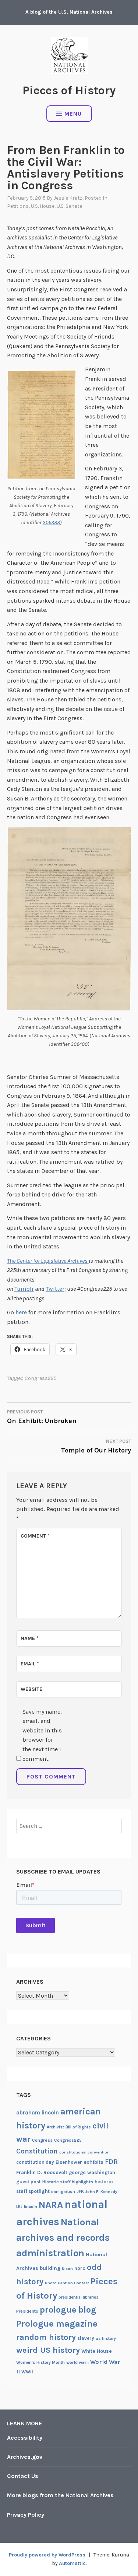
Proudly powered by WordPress (47, 2555)
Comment (35, 1536)
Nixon (67, 2269)
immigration (63, 2192)
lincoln (31, 2207)
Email (30, 1664)
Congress (42, 2140)
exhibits (93, 2162)
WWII (27, 2372)
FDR (111, 2162)
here (21, 1312)
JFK (80, 2191)
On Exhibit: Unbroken (42, 1417)
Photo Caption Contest (67, 2283)
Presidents (27, 2311)
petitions (18, 206)
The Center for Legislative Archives (48, 1261)
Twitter (55, 1289)
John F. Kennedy (101, 2192)
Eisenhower (69, 2162)
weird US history (48, 2350)
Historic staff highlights (68, 2182)
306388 (51, 523)
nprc (80, 2268)
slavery (86, 2338)
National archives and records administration (63, 2238)
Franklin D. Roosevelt (42, 2172)
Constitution (37, 2151)
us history (106, 2338)
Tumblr (24, 1289)
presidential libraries (79, 2297)
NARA (51, 2205)
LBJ (19, 2207)
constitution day (35, 2162)
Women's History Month (40, 2362)
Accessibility (25, 2438)
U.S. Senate (69, 206)
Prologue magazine (57, 2324)
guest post (29, 2182)
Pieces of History (69, 90)
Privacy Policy (26, 2515)
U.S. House (43, 206)
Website (31, 1689)
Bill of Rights (78, 2127)
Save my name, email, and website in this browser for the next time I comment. (42, 1735)
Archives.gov (25, 2457)
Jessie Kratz (68, 198)
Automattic (72, 2563)
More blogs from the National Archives (60, 2495)
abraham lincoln (38, 2113)
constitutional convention (84, 2152)
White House (97, 2351)
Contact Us (23, 2476)
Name (30, 1638)
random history (46, 2337)
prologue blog (68, 2310)
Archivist (55, 2127)
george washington (92, 2172)
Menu (73, 114)
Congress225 (41, 1378)
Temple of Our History (96, 1446)
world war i (77, 2362)
